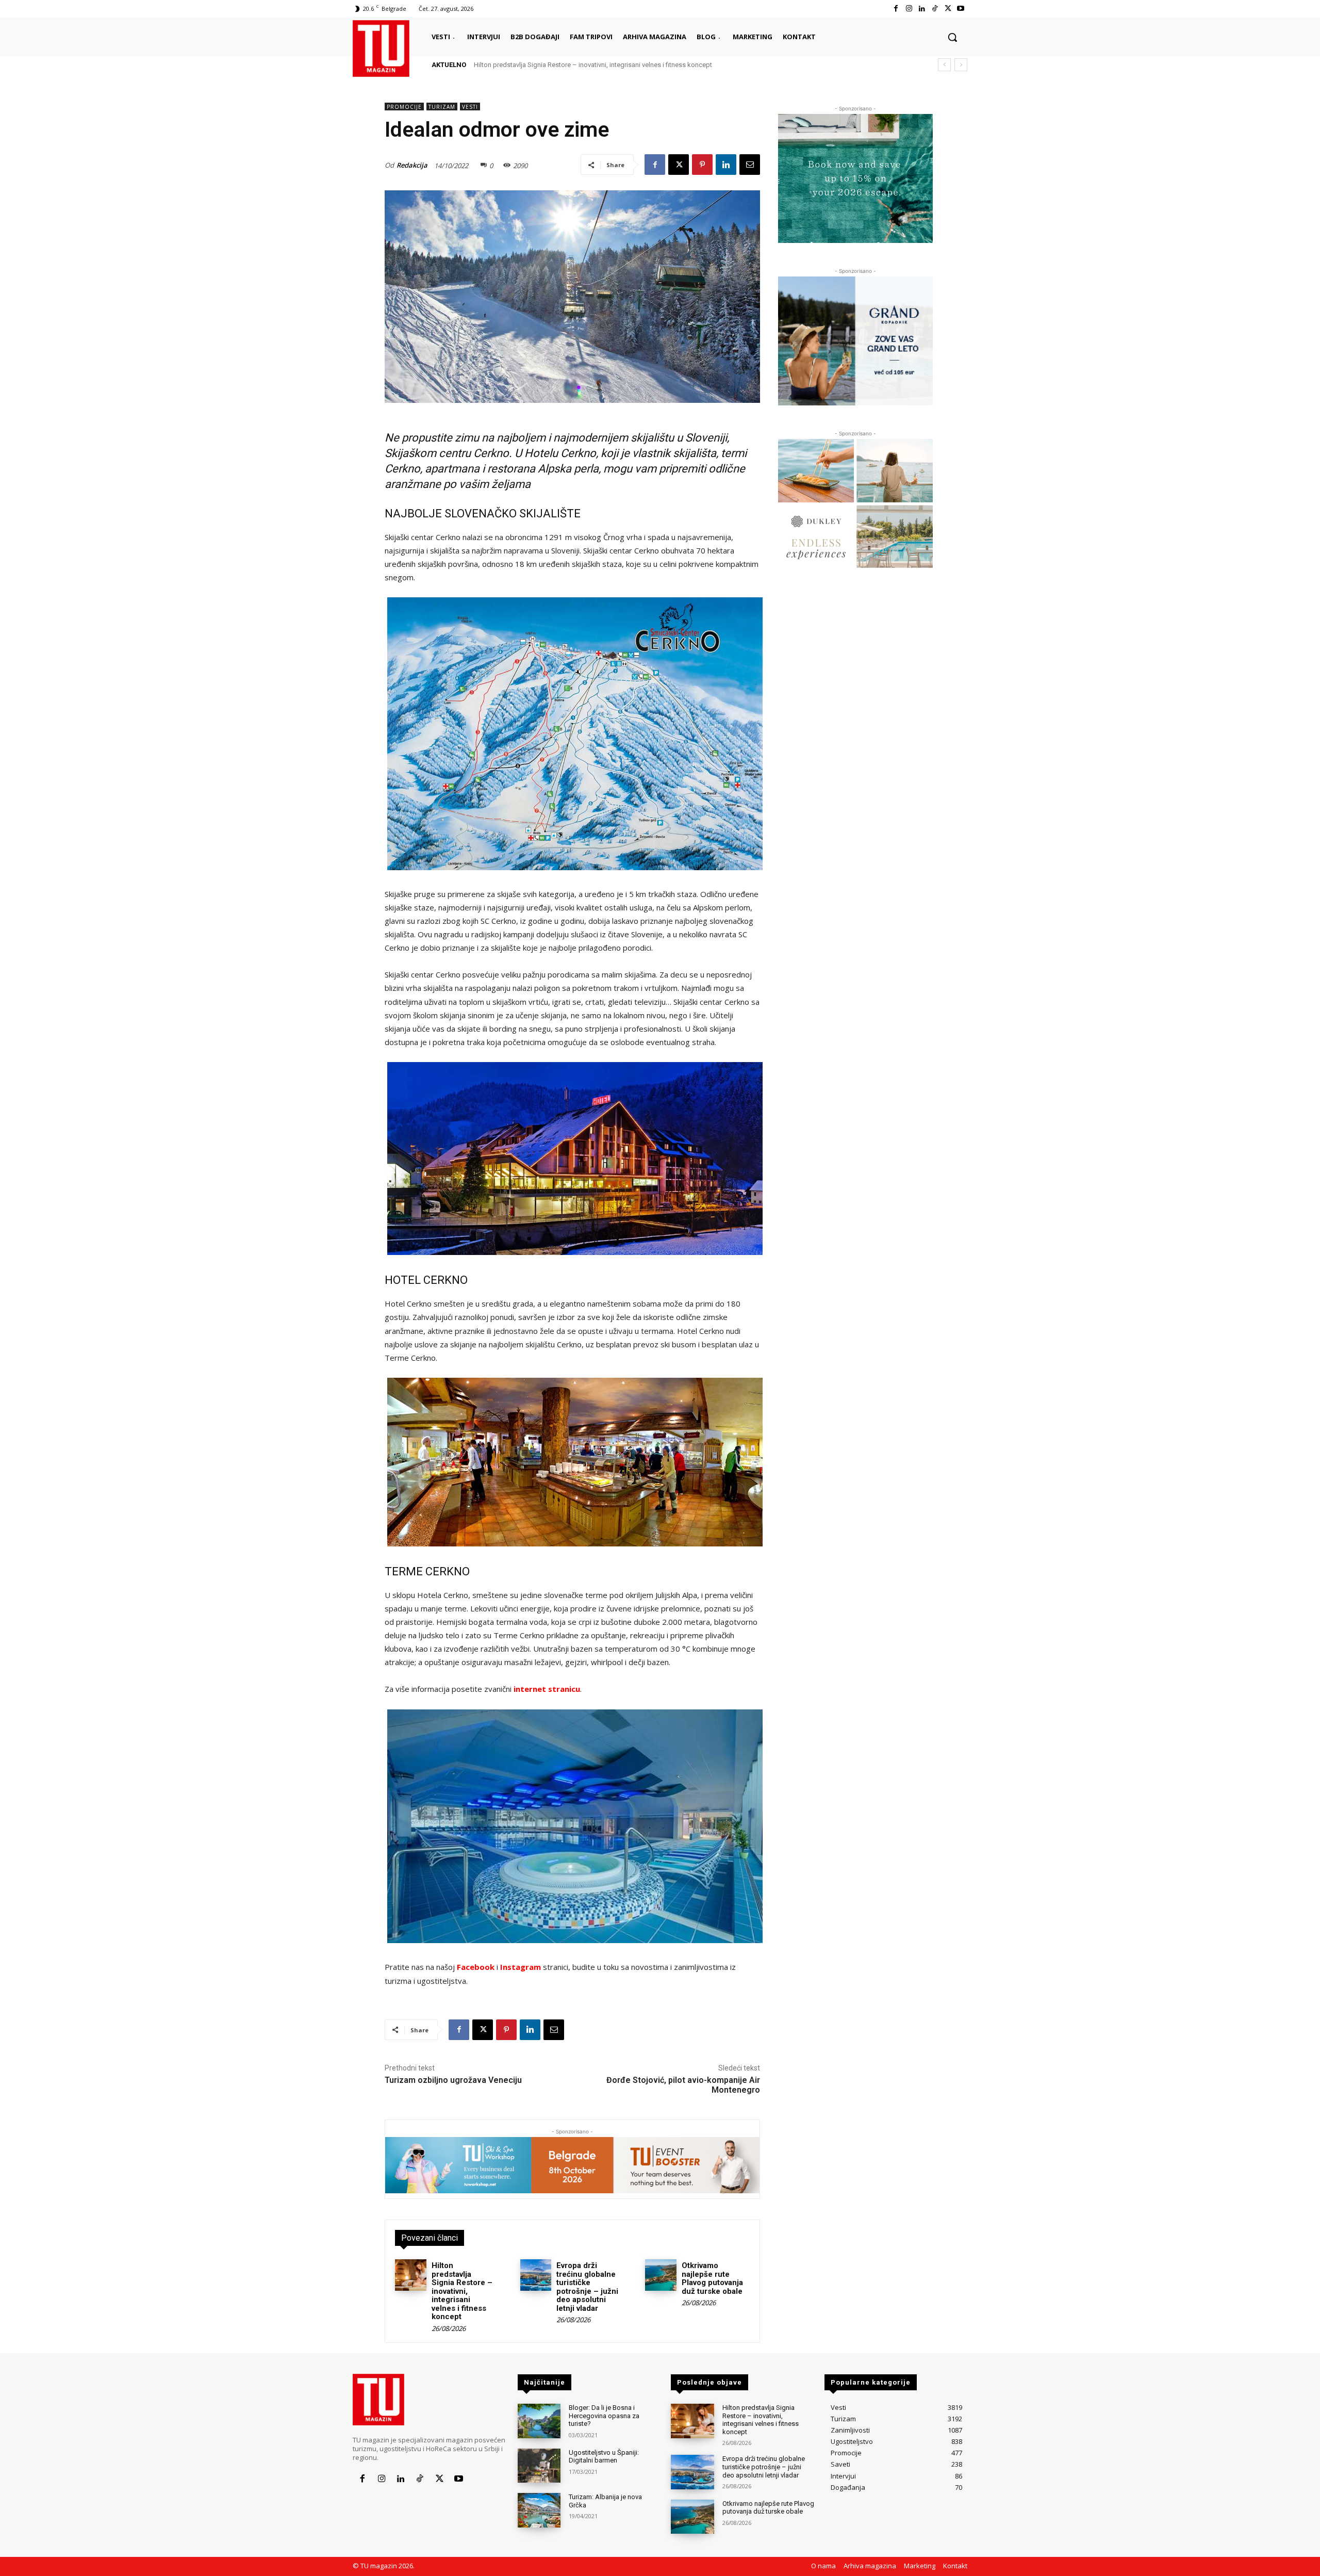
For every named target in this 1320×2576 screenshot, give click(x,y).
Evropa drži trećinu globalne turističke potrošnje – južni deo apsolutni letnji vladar (594, 65)
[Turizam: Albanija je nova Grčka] (539, 2510)
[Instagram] (909, 9)
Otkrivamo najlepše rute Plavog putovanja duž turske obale (712, 2278)
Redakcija (412, 165)
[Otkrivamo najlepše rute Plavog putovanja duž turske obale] (661, 2275)
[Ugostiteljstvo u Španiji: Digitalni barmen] (539, 2466)
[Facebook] (896, 9)
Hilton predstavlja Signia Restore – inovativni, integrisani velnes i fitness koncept (462, 2291)
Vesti (470, 107)
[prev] (944, 65)
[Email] (750, 165)
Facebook (476, 1967)
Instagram (521, 1967)
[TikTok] (935, 9)
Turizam (442, 107)
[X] (948, 9)
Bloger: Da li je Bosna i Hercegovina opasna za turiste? (604, 2416)
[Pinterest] (702, 165)
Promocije (404, 107)
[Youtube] (961, 9)
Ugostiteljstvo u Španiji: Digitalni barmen (604, 2457)
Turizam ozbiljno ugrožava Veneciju (453, 2080)
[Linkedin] (922, 9)
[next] (961, 65)
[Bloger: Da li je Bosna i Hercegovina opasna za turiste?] (539, 2421)
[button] (952, 37)
